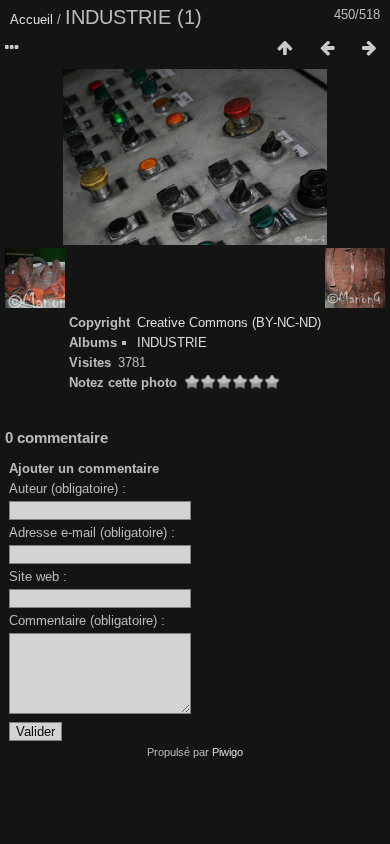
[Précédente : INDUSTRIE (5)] (327, 49)
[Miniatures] (285, 49)
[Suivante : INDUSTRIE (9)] (369, 49)
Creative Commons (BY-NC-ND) (229, 322)
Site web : (38, 576)
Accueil (31, 19)
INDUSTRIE (172, 342)
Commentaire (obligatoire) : (87, 620)
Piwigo (227, 752)
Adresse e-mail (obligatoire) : (92, 532)
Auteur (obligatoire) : (67, 488)
